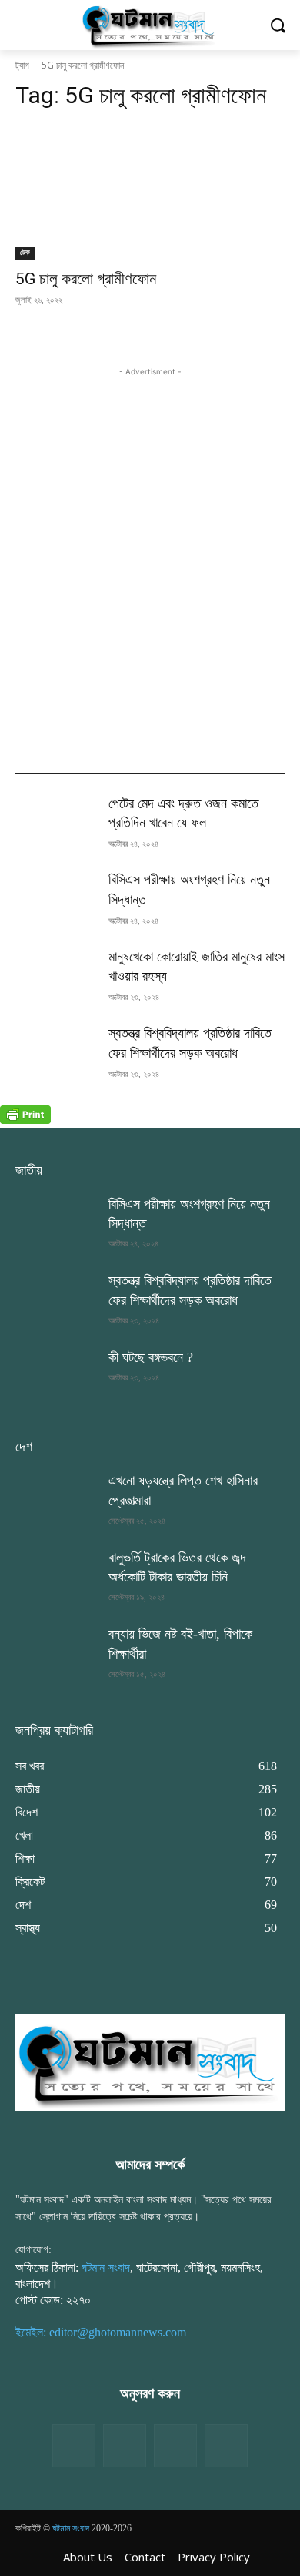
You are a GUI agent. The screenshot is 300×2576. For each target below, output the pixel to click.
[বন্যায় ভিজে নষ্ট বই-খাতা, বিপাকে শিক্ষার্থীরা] (56, 1653)
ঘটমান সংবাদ (106, 2267)
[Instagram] (175, 2446)
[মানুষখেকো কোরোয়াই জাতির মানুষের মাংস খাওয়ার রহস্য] (56, 976)
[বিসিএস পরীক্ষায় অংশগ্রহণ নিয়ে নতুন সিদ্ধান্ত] (56, 899)
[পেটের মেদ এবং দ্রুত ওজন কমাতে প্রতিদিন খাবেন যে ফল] (56, 823)
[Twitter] (125, 2446)
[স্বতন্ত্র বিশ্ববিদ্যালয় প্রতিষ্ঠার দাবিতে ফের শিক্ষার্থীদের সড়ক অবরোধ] (56, 1052)
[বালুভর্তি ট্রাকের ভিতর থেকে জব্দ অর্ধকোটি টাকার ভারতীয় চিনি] (56, 1577)
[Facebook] (74, 2446)
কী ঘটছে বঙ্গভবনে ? (151, 1357)
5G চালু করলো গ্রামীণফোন (86, 279)
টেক (25, 252)
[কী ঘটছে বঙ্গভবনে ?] (56, 1377)
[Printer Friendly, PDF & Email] (25, 1120)
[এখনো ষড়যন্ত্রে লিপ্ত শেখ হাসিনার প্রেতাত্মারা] (56, 1500)
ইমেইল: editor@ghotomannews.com (101, 2332)
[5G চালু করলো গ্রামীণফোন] (150, 192)
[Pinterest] (226, 2446)
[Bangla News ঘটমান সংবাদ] (150, 25)
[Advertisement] (150, 530)
